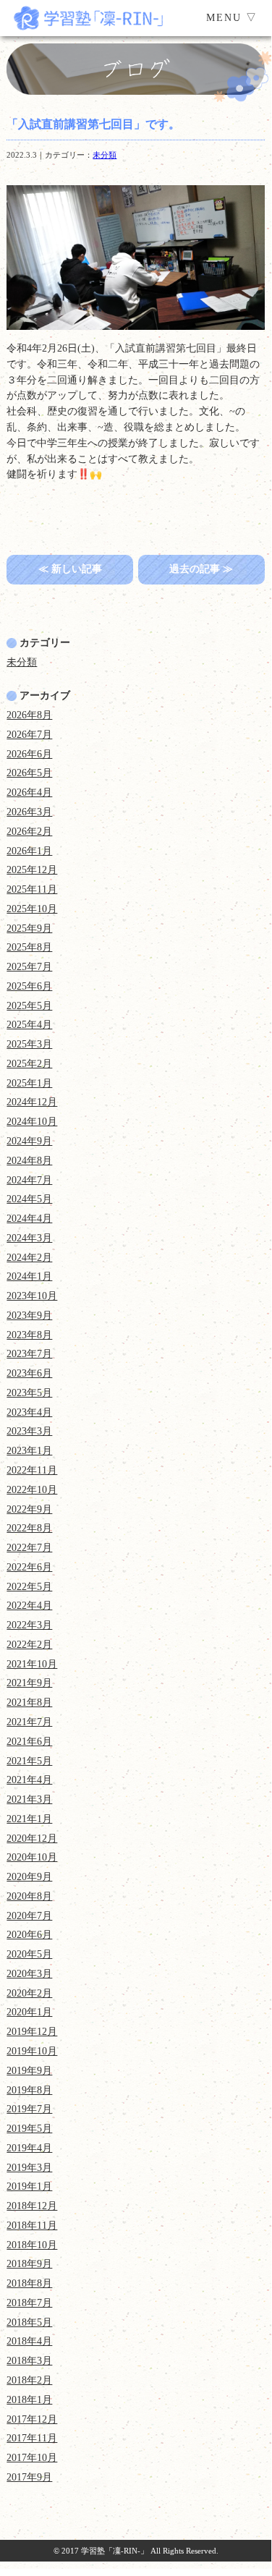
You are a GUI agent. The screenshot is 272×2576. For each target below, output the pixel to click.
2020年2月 (29, 1993)
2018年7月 (29, 2303)
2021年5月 (29, 1761)
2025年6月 (29, 986)
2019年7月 (29, 2109)
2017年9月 (29, 2477)
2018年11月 (32, 2226)
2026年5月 (29, 773)
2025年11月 (32, 889)
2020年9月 (29, 1877)
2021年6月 (29, 1742)
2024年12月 (32, 1102)
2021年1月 (29, 1819)
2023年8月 (29, 1335)
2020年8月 (29, 1896)
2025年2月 (29, 1064)
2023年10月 (32, 1296)
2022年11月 (32, 1470)
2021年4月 (29, 1780)
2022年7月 (29, 1548)
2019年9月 (29, 2071)
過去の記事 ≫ (201, 569)
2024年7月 (29, 1180)
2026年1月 (29, 851)
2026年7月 (29, 735)
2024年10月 (32, 1122)
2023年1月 (29, 1451)
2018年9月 (29, 2264)
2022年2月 (29, 1645)
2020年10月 (32, 1857)
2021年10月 (32, 1664)
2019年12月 (32, 2032)
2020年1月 (29, 2012)
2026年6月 (29, 754)
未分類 (105, 155)
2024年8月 (29, 1161)
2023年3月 (29, 1431)
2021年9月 (29, 1683)
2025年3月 (29, 1044)
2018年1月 (29, 2400)
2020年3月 (29, 1974)
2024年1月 (29, 1276)
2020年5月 (29, 1954)
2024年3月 (29, 1238)
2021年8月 (29, 1703)
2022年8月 (29, 1528)
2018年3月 (29, 2361)
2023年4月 (29, 1412)
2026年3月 (29, 812)
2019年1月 (29, 2186)
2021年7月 (29, 1722)
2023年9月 (29, 1315)
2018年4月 (29, 2341)
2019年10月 (32, 2051)
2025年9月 (29, 928)
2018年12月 (32, 2206)
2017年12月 (32, 2419)
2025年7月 (29, 967)
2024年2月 (29, 1258)
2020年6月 (29, 1935)
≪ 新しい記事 (70, 569)
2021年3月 (29, 1799)
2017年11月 (32, 2438)
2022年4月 (29, 1606)
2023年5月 (29, 1393)
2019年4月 (29, 2148)
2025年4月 (29, 1025)
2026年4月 (29, 792)
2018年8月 (29, 2283)
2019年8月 (29, 2090)
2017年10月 (32, 2458)
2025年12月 (32, 870)
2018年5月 (29, 2322)
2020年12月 (32, 1839)
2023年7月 (29, 1354)
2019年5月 (29, 2129)
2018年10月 (32, 2245)
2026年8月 (29, 715)
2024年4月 (29, 1219)
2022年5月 (29, 1587)
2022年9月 (29, 1509)
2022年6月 (29, 1567)
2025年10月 (32, 909)
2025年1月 (29, 1083)
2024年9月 (29, 1141)
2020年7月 (29, 1916)
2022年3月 (29, 1625)
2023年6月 (29, 1373)
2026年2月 (29, 832)
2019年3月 (29, 2168)
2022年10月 (32, 1490)
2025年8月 (29, 947)
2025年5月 (29, 1006)
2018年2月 (29, 2380)
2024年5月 (29, 1199)
